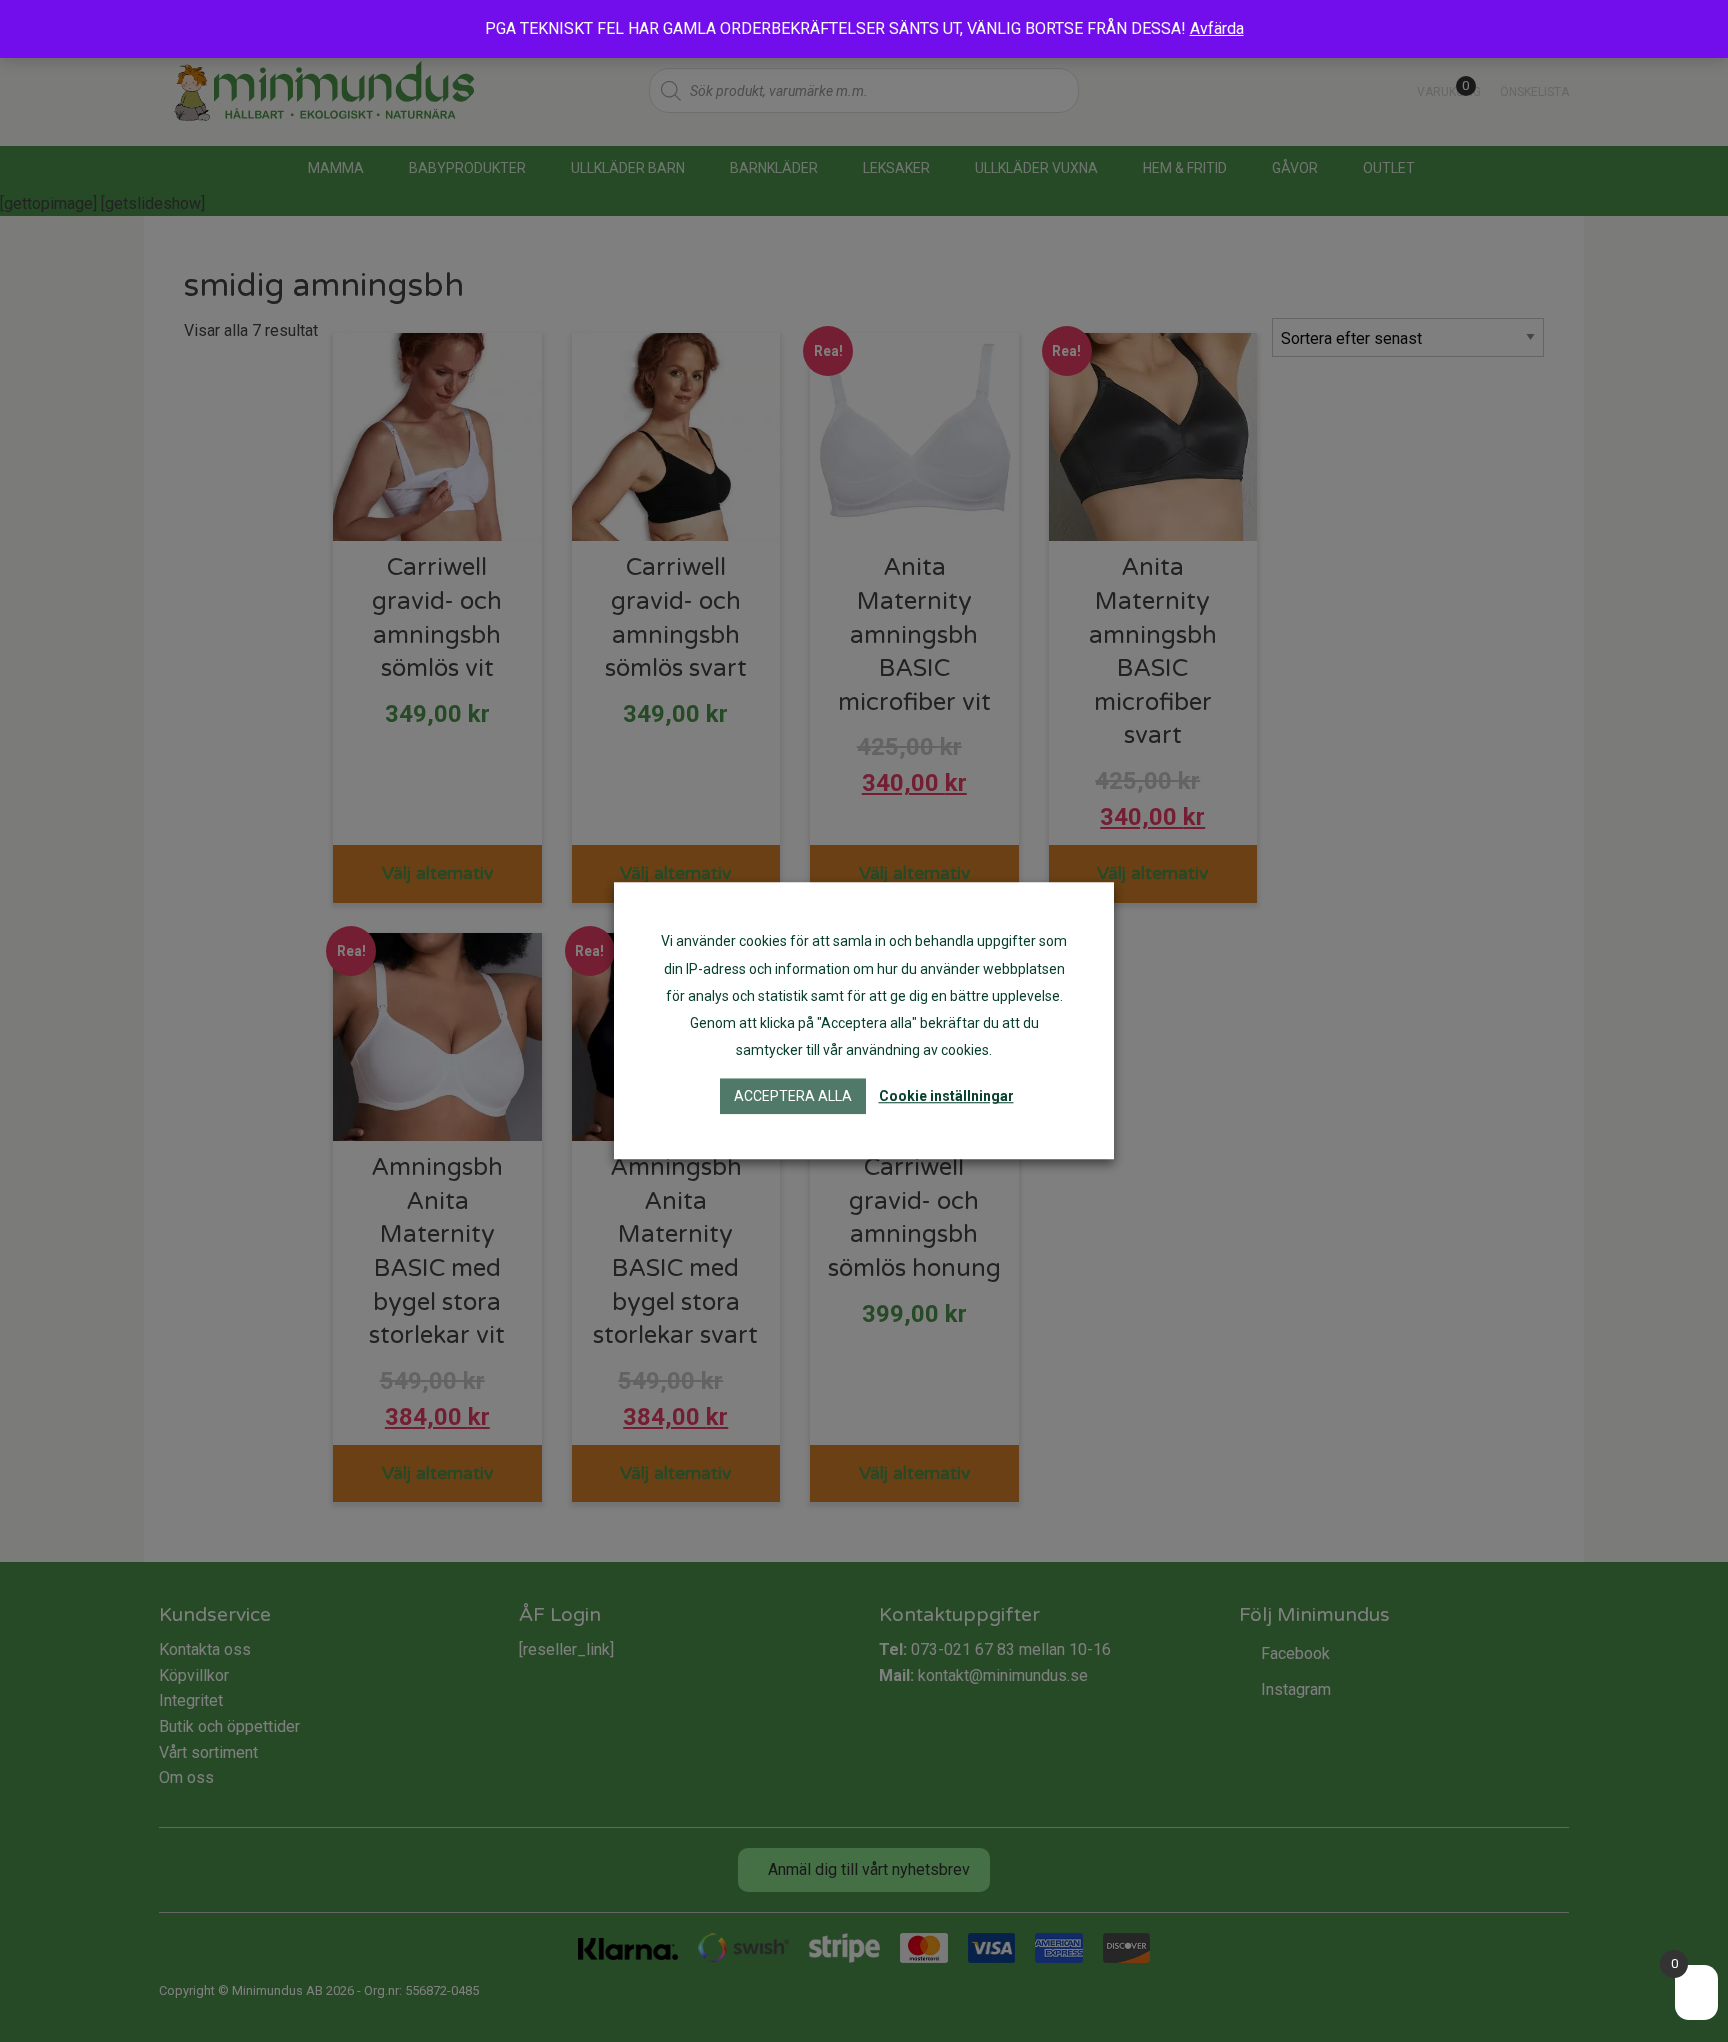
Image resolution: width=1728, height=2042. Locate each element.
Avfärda (1217, 28)
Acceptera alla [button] (793, 1097)
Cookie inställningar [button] (946, 1097)
